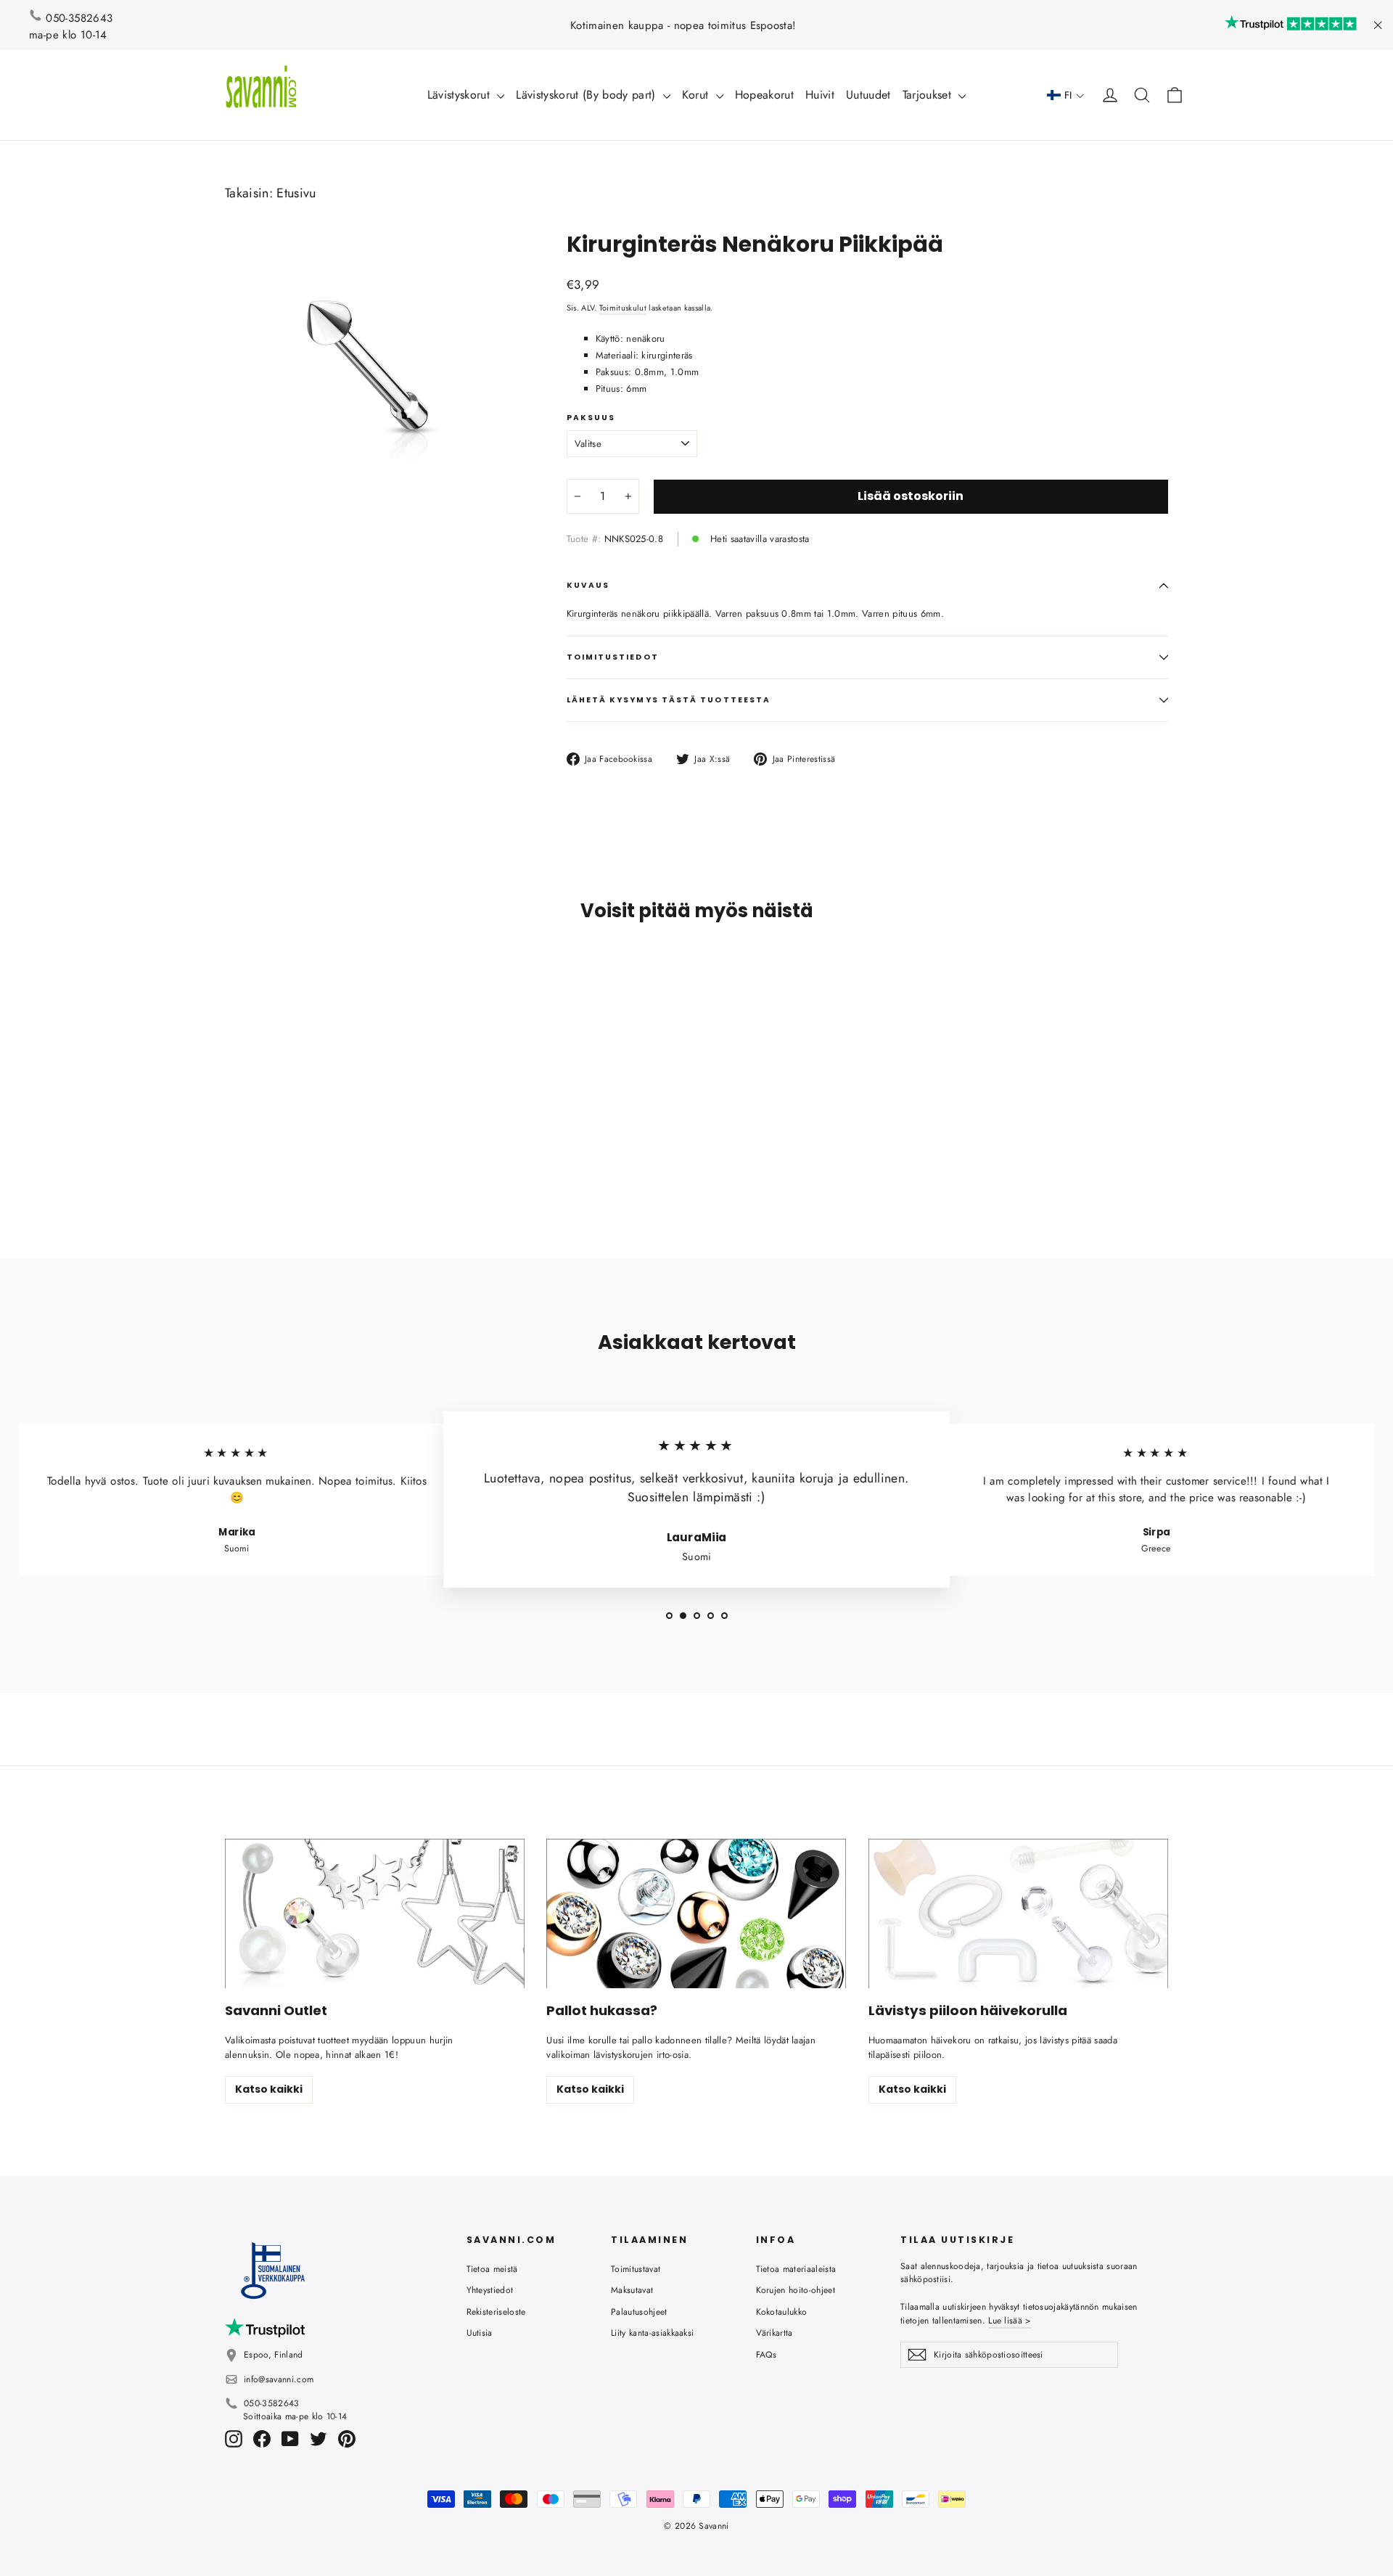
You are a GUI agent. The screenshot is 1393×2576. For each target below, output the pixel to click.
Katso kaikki (269, 2089)
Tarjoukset (929, 95)
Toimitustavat (636, 2269)
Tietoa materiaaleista (796, 2269)
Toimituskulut (623, 308)
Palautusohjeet (639, 2312)
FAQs (767, 2355)
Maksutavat (632, 2290)
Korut (697, 95)
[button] (1066, 95)
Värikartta (774, 2333)
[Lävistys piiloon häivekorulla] (1018, 1914)
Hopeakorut (764, 95)
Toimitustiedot (613, 657)
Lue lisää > (1010, 2321)
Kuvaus (588, 585)
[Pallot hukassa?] (696, 1914)
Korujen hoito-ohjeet (796, 2290)
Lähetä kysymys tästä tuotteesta (669, 700)
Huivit (820, 95)
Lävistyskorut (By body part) (587, 95)
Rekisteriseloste (496, 2312)
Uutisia (480, 2333)
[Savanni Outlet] (375, 1914)
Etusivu (296, 193)
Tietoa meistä (492, 2269)
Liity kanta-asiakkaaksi (652, 2333)
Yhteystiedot (490, 2290)
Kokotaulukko (782, 2312)
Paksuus (591, 418)
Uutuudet (868, 95)
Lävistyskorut (461, 95)
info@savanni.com (279, 2379)
